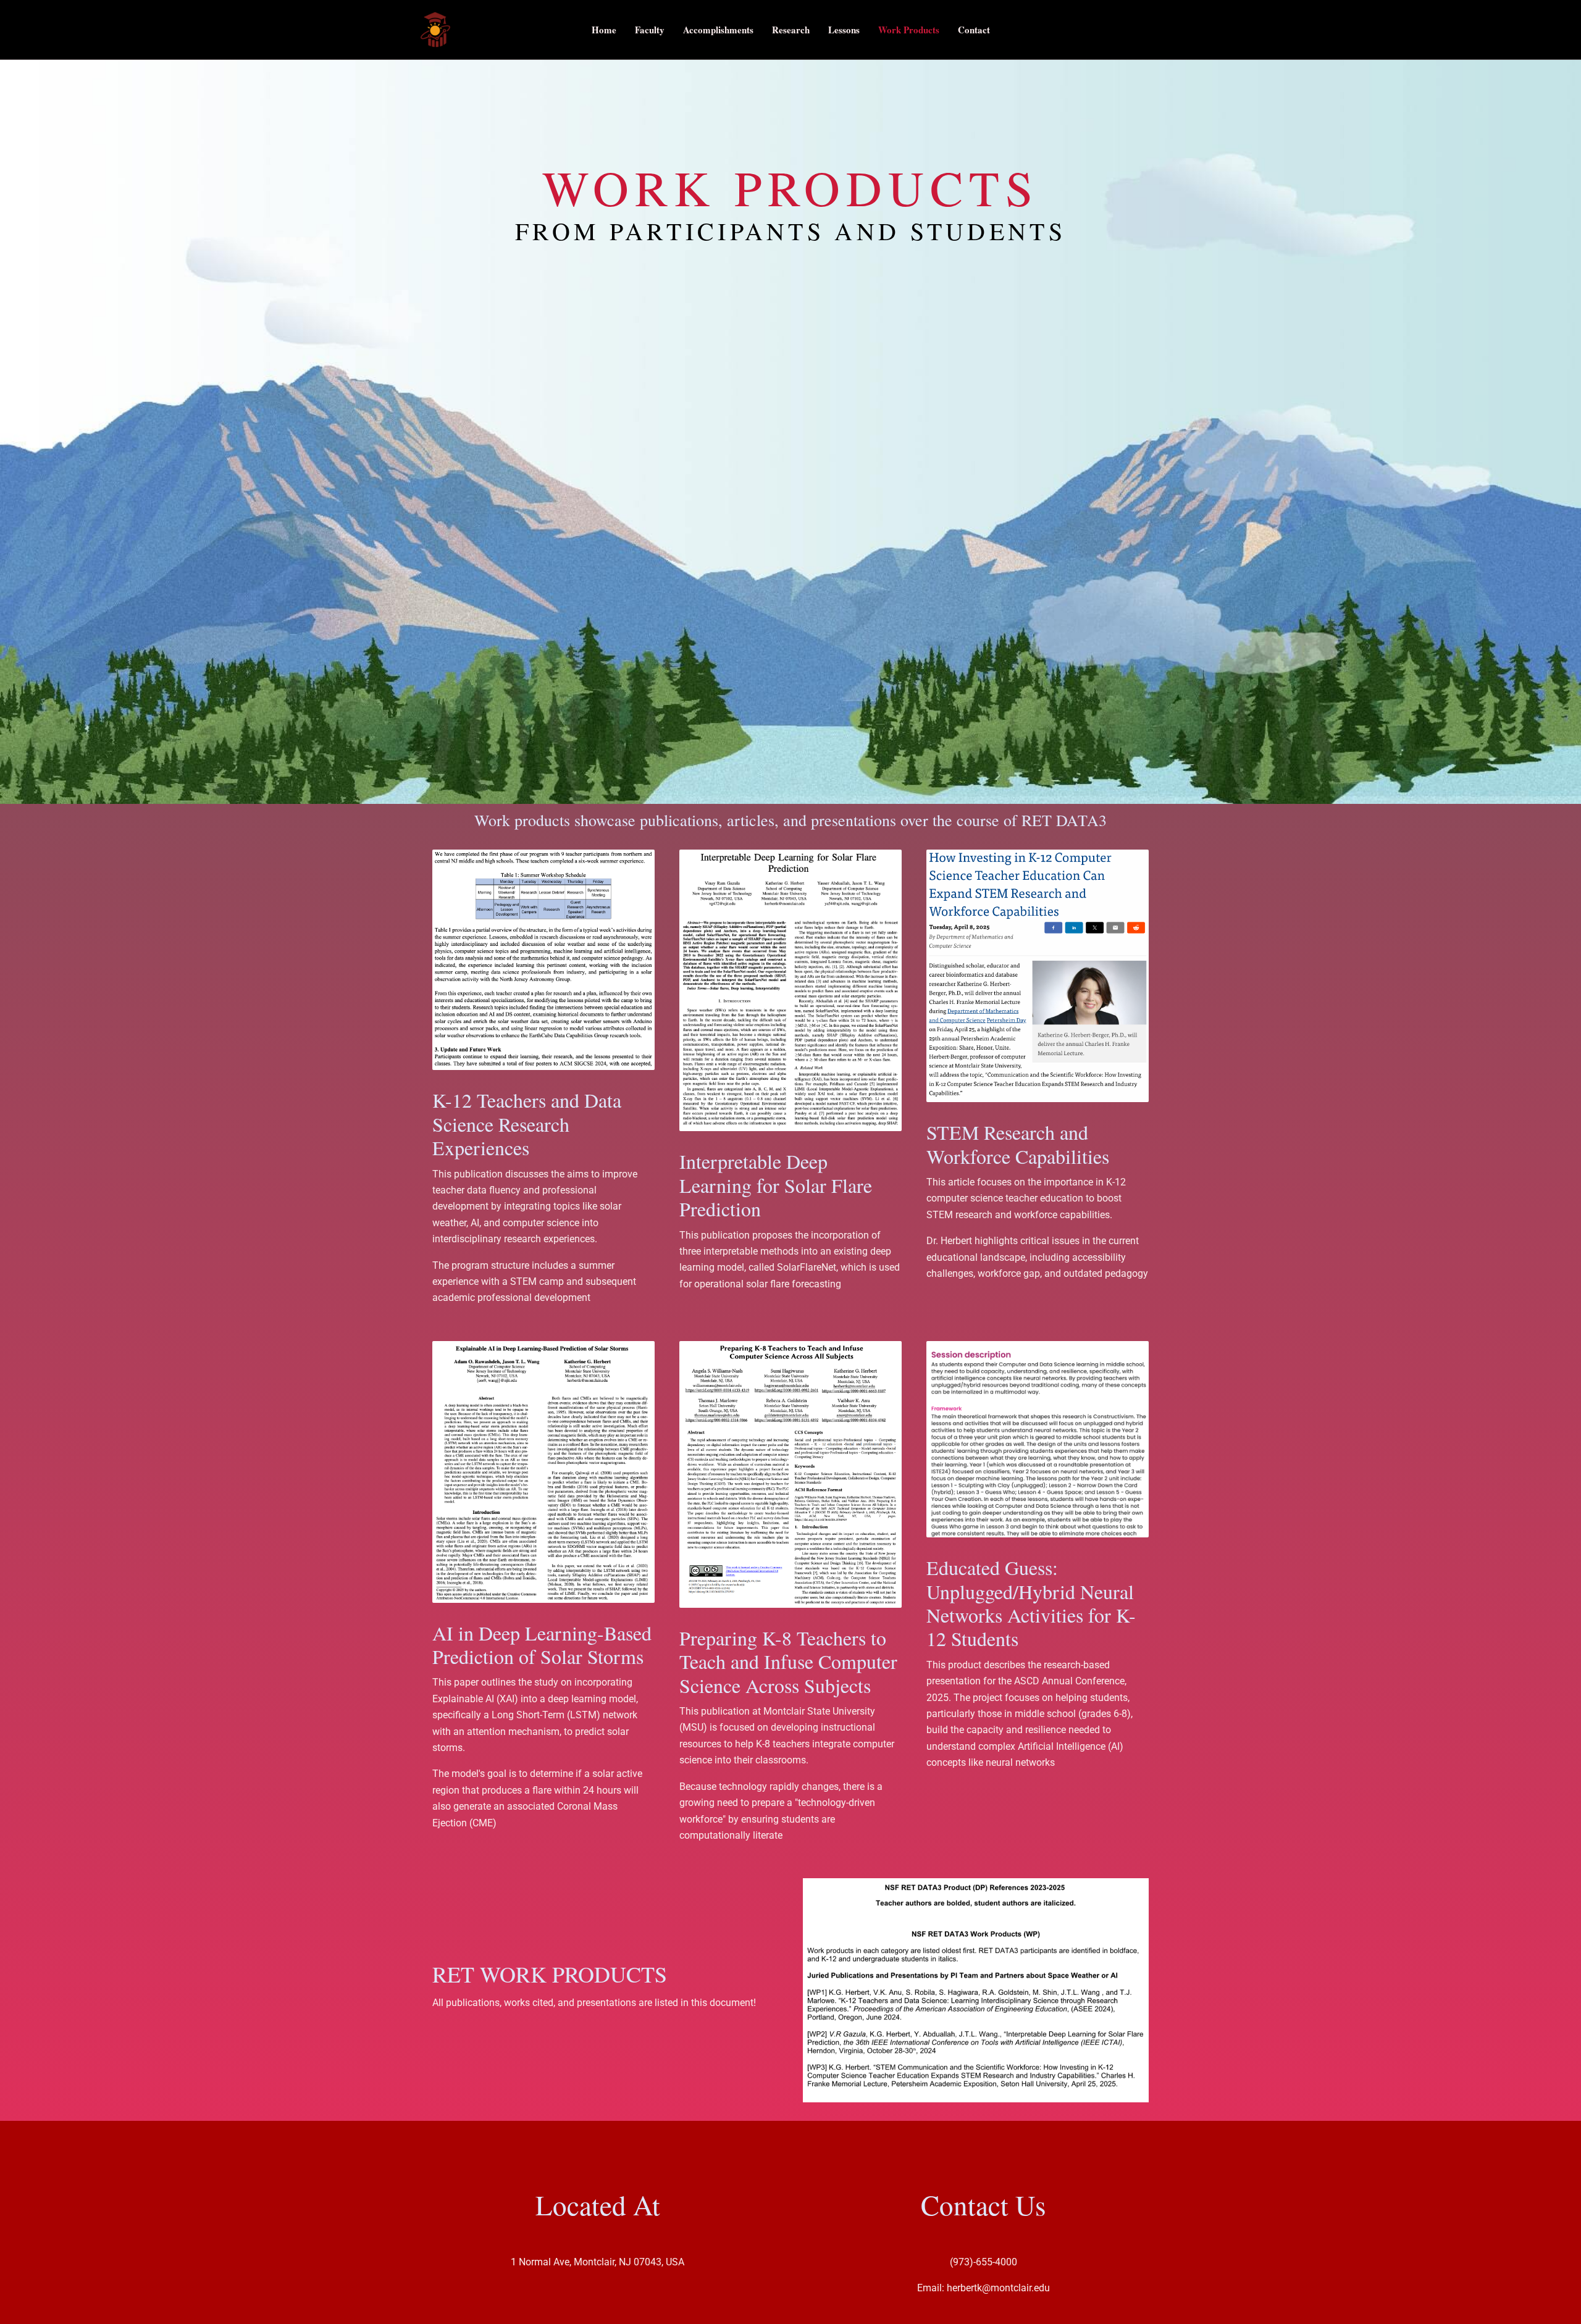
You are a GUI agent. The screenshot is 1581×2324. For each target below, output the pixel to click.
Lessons (844, 30)
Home (604, 30)
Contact (974, 30)
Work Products (909, 30)
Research (791, 30)
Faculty (650, 30)
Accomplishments (718, 30)
